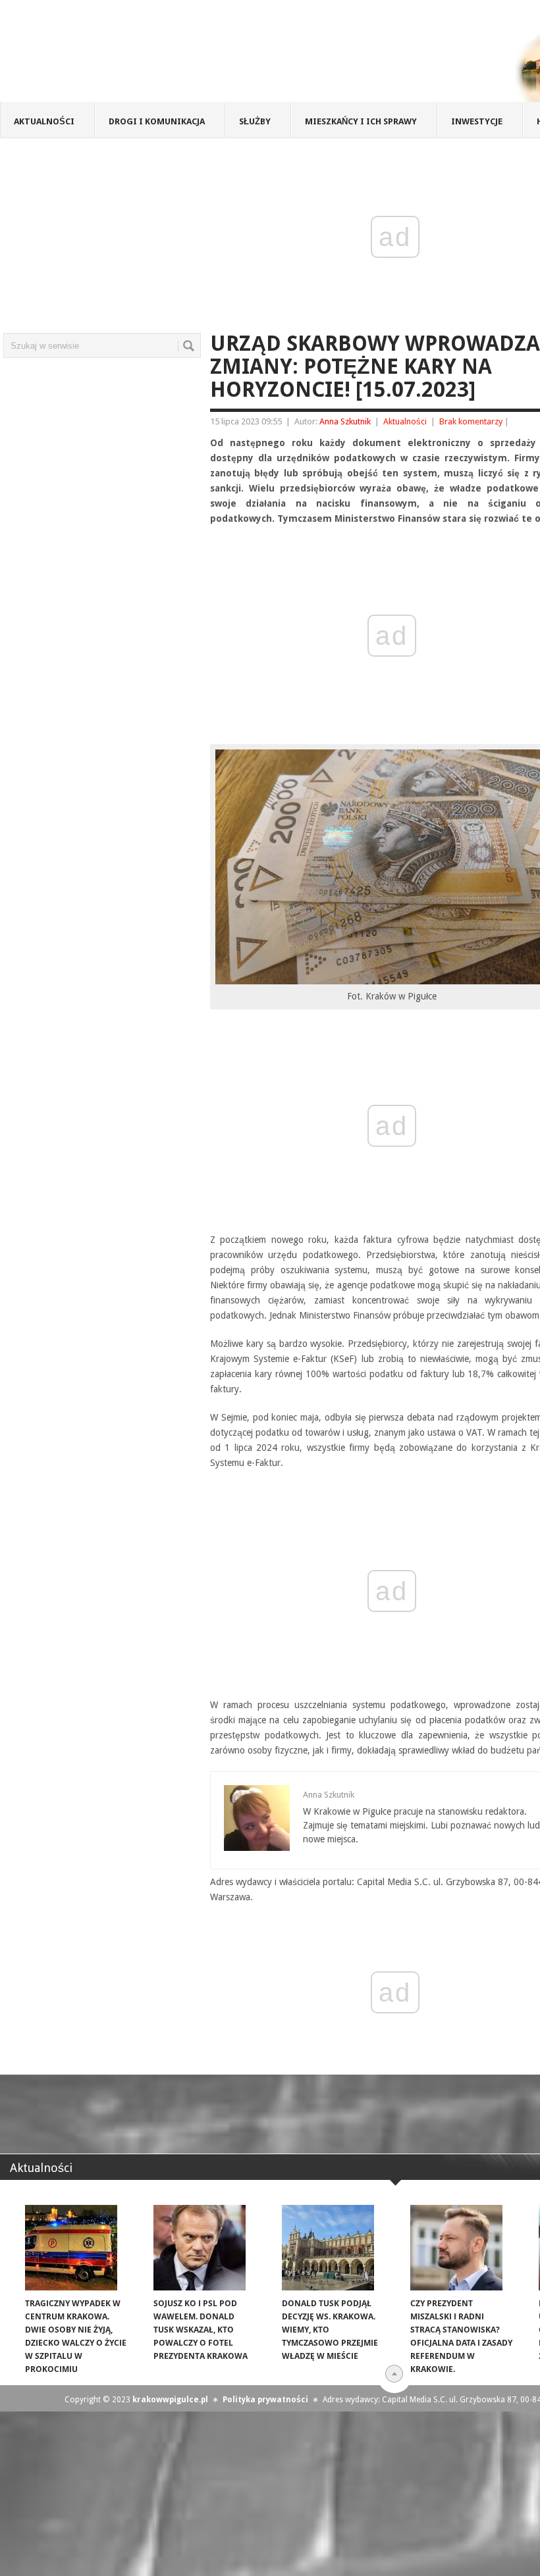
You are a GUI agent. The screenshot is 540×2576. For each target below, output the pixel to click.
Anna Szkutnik (345, 421)
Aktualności (44, 121)
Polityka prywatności (265, 2400)
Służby (255, 121)
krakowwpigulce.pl (170, 2400)
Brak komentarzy (471, 421)
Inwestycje (477, 121)
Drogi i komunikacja (157, 121)
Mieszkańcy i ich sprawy (361, 121)
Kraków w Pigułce (193, 55)
